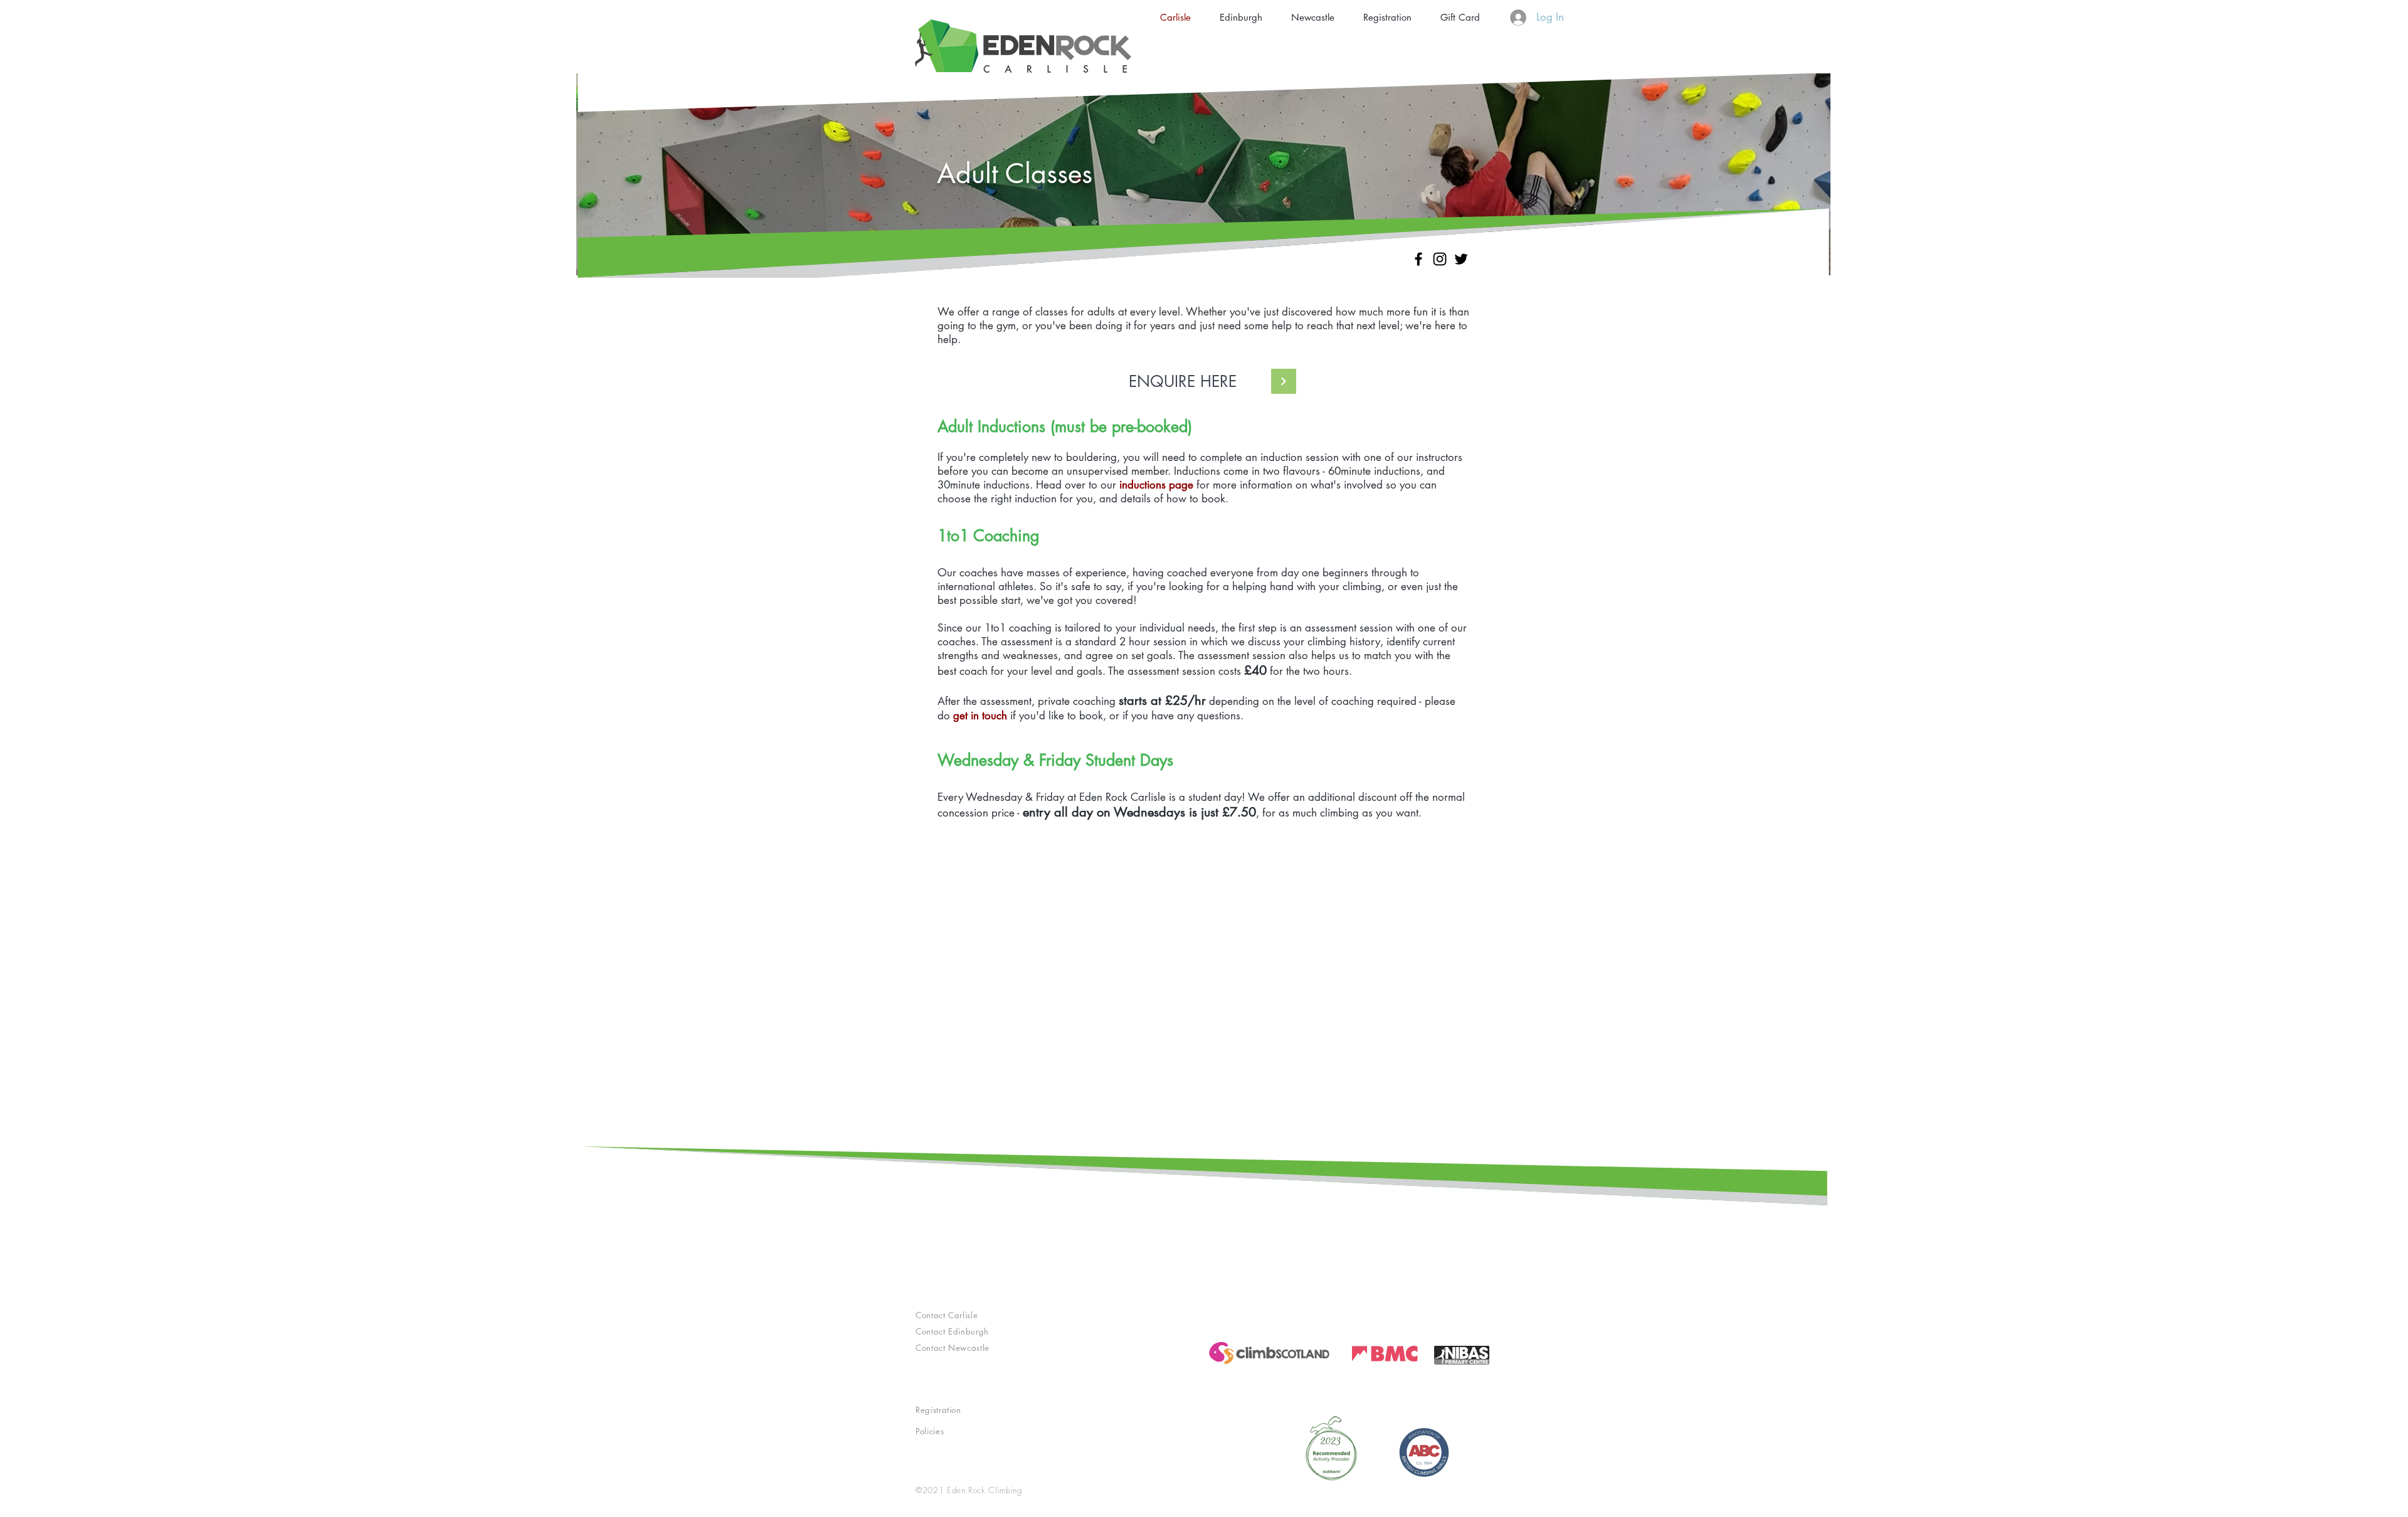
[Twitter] (1461, 259)
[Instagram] (1440, 259)
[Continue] (1284, 381)
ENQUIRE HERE (1183, 381)
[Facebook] (1418, 259)
